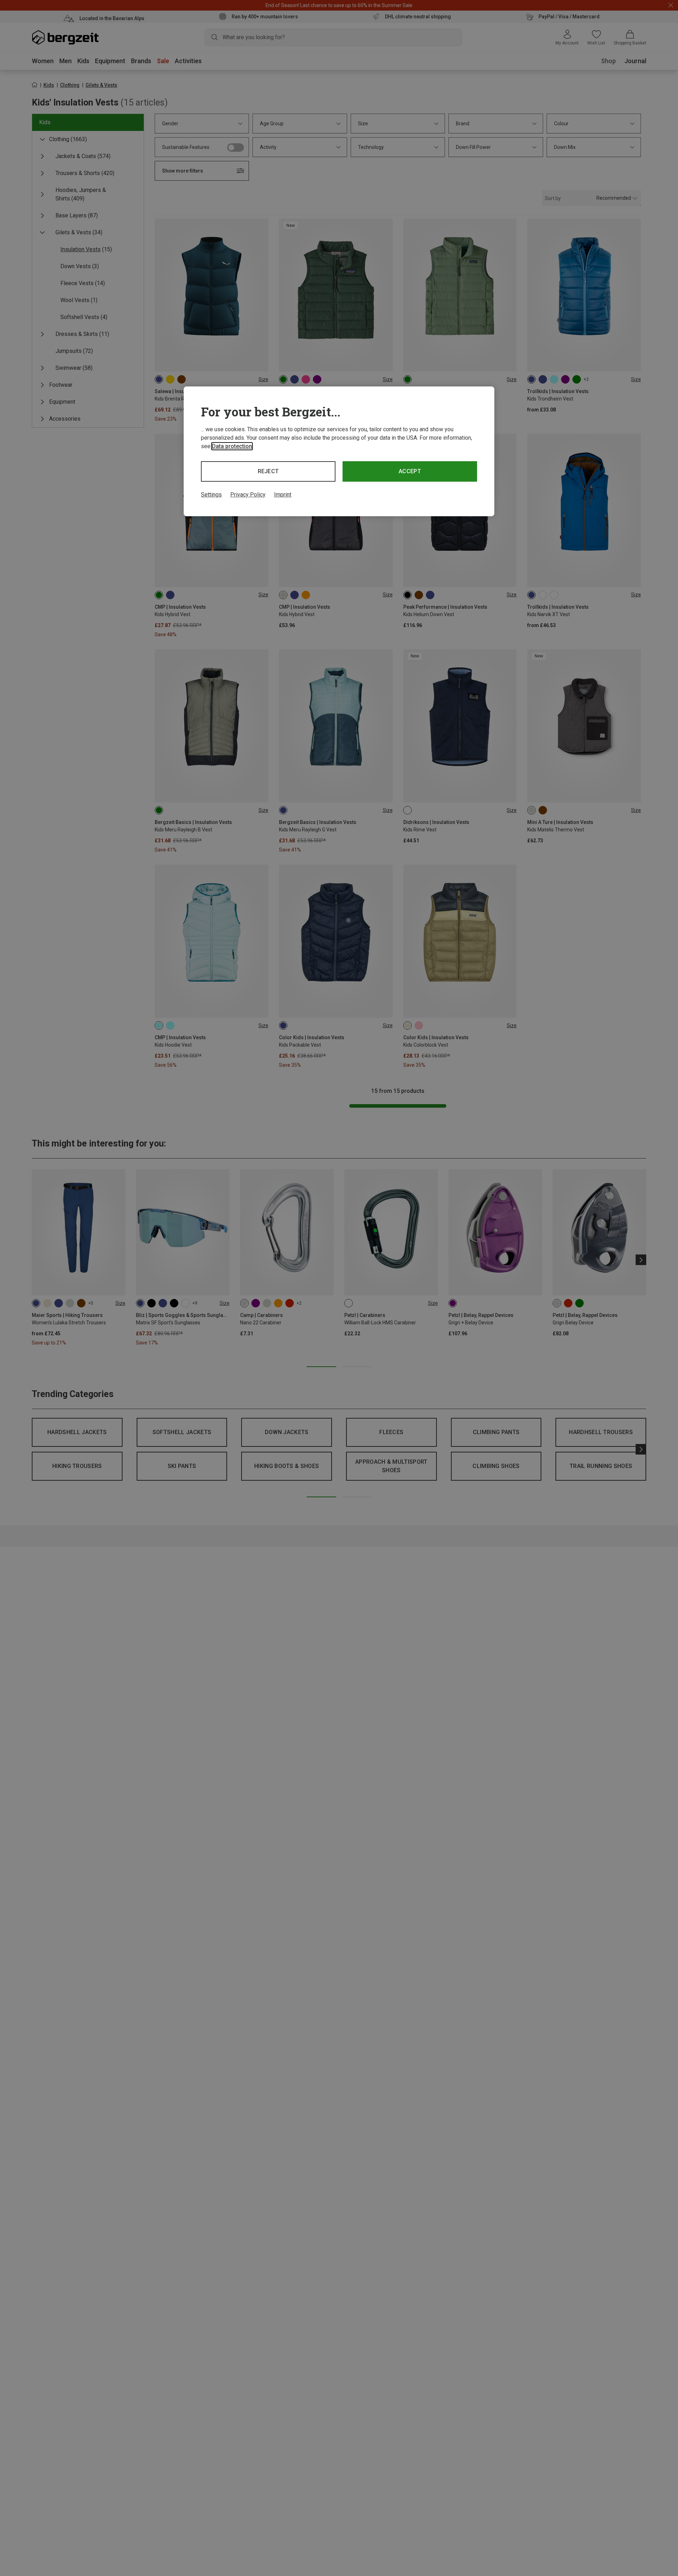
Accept (410, 471)
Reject (268, 471)
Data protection (232, 446)
